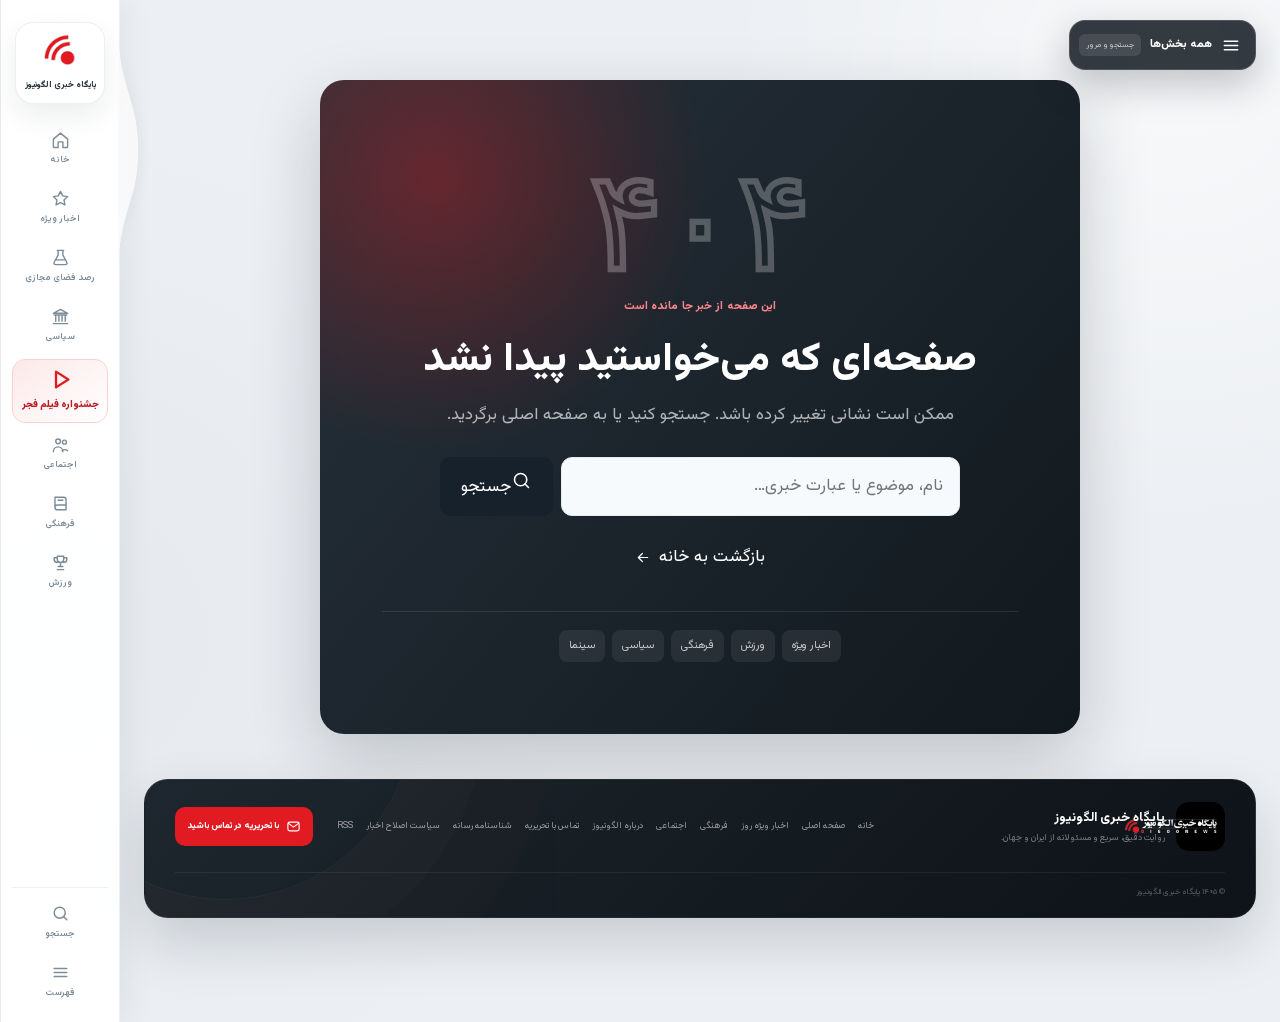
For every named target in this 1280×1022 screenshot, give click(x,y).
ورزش (753, 645)
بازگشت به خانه (712, 557)
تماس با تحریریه (552, 826)
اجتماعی (671, 826)
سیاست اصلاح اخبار (403, 826)
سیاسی (638, 645)
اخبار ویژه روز (765, 826)
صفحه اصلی (823, 826)
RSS (345, 826)
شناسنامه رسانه (482, 826)
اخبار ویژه (811, 645)
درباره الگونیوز (617, 826)
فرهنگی (697, 645)
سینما (582, 645)
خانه (866, 826)
